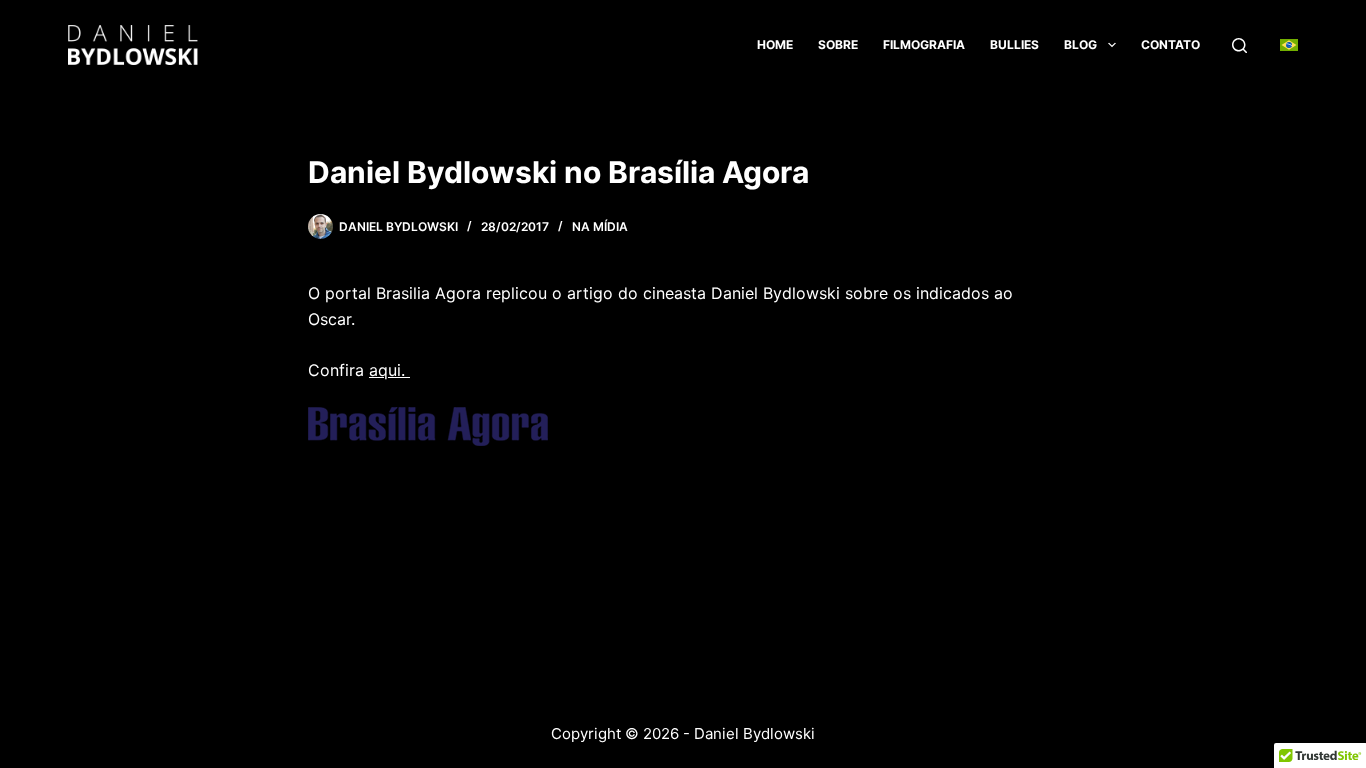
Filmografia (924, 44)
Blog (1080, 44)
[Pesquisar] (1239, 45)
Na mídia (600, 226)
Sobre (838, 44)
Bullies (1014, 44)
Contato (1170, 44)
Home (775, 44)
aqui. (389, 370)
